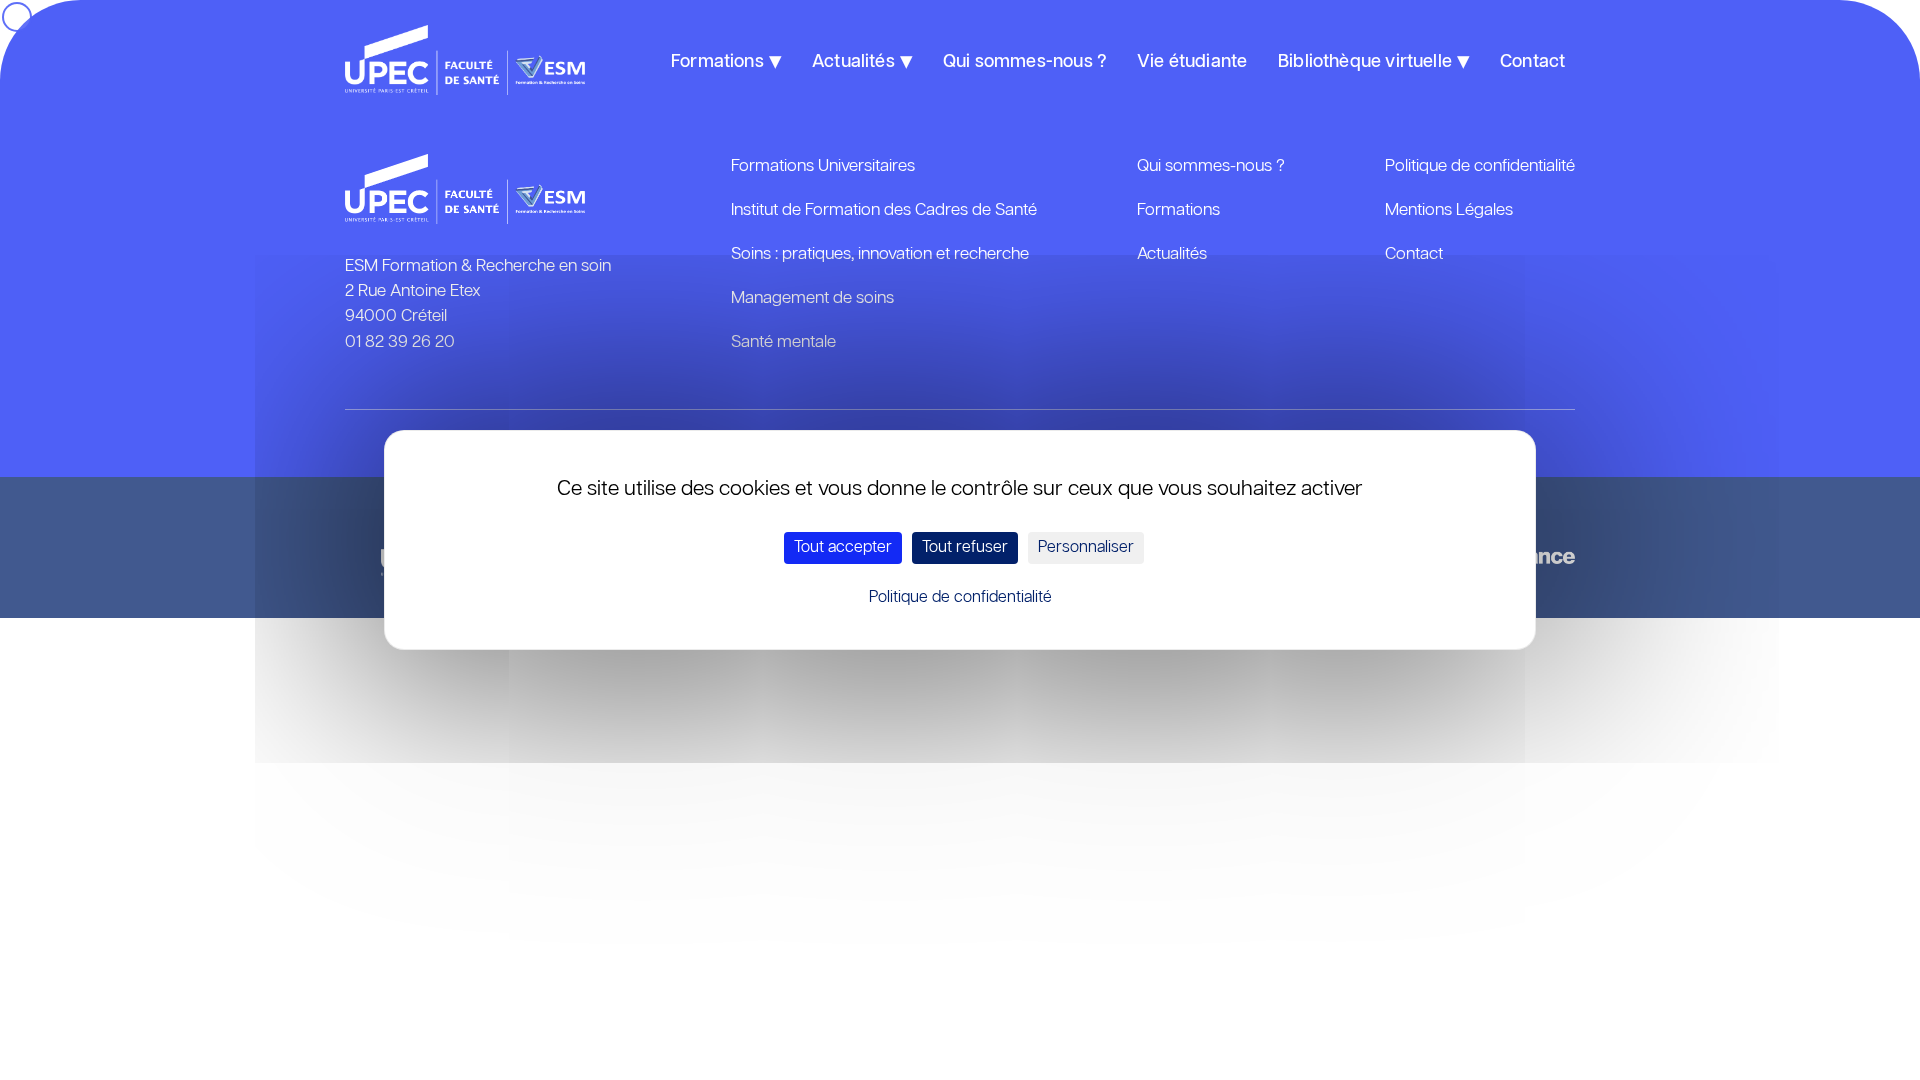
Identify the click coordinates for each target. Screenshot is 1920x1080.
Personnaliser (1086, 547)
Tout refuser (965, 547)
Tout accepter (843, 547)
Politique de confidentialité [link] (960, 597)
